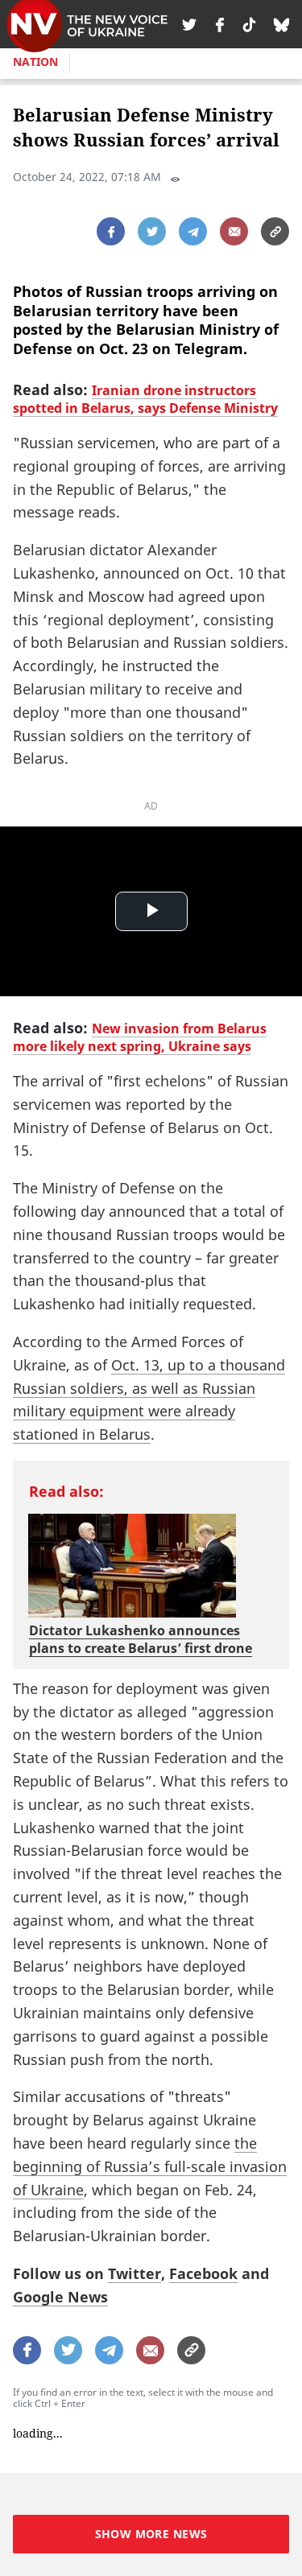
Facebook (203, 2273)
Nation (35, 62)
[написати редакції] (234, 231)
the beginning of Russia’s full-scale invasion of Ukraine (150, 2166)
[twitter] (189, 24)
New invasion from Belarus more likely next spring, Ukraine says (140, 1037)
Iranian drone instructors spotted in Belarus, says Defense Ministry (145, 399)
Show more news (151, 2534)
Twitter (134, 2273)
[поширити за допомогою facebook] (111, 231)
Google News (60, 2297)
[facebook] (220, 24)
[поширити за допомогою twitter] (152, 231)
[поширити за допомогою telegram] (193, 231)
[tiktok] (249, 24)
